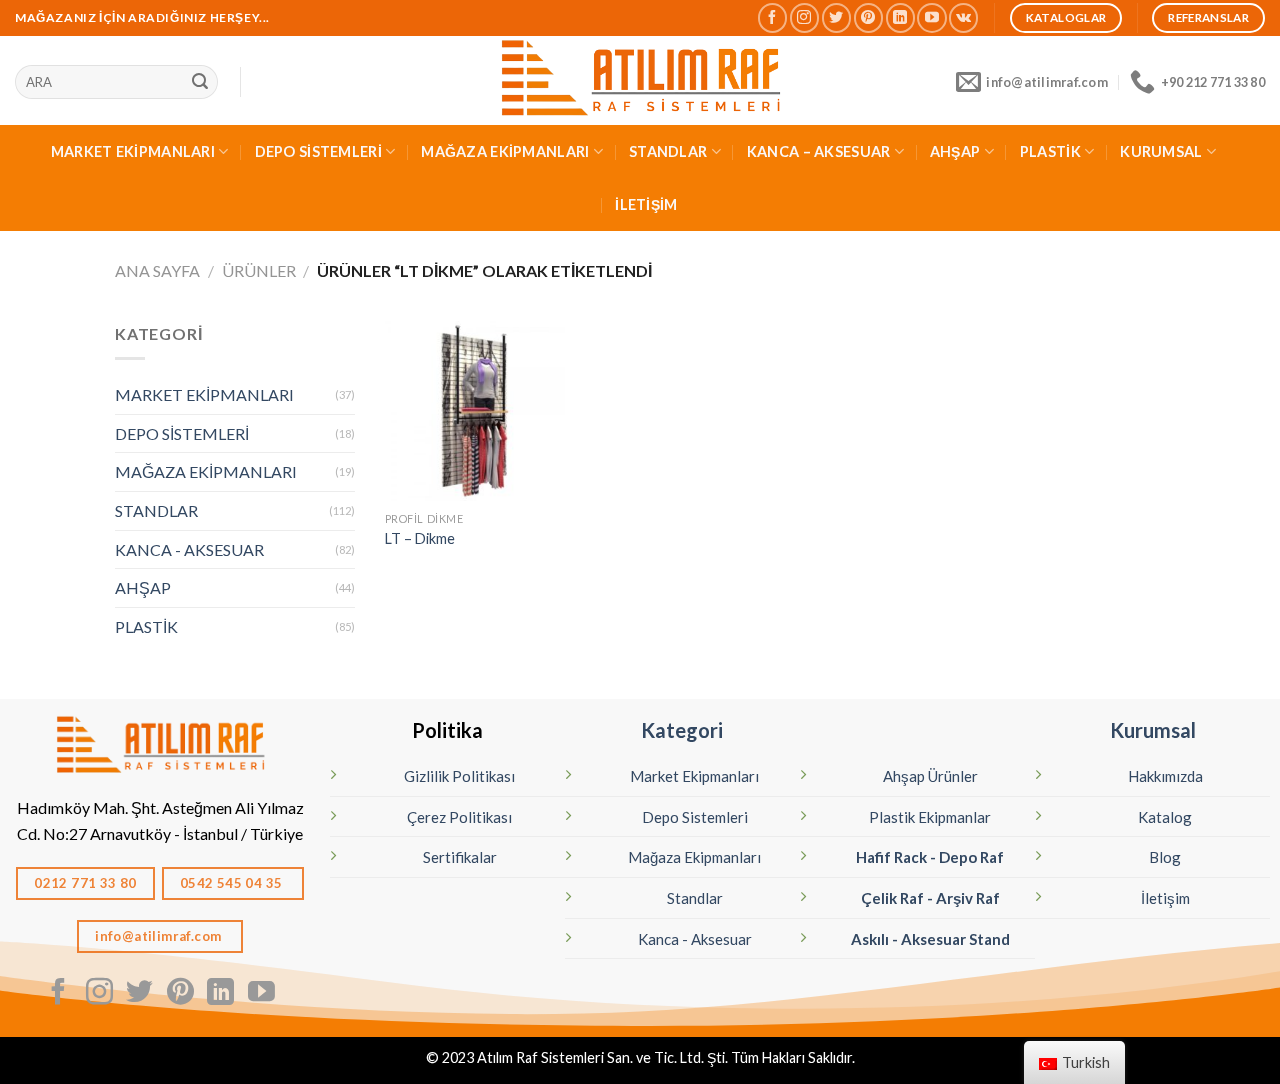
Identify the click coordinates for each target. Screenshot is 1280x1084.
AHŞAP (955, 151)
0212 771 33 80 (85, 883)
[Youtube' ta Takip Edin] (931, 17)
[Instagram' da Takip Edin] (804, 17)
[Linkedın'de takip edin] (900, 17)
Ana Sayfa (157, 270)
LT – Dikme (420, 538)
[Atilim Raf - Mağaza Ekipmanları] (640, 80)
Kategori (682, 730)
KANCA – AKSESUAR (819, 151)
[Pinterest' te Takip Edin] (868, 17)
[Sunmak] (200, 82)
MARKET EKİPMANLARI (133, 151)
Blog (1165, 857)
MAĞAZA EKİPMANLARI (505, 151)
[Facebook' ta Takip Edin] (772, 17)
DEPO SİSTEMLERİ (318, 151)
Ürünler (259, 270)
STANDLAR (668, 151)
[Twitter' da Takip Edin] (836, 17)
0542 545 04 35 (233, 883)
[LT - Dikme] (475, 411)
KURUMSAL (1161, 151)
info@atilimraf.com (160, 936)
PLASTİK (1050, 151)
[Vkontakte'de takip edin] (963, 17)
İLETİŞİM (646, 204)
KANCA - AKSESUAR (189, 549)
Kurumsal (1153, 730)
